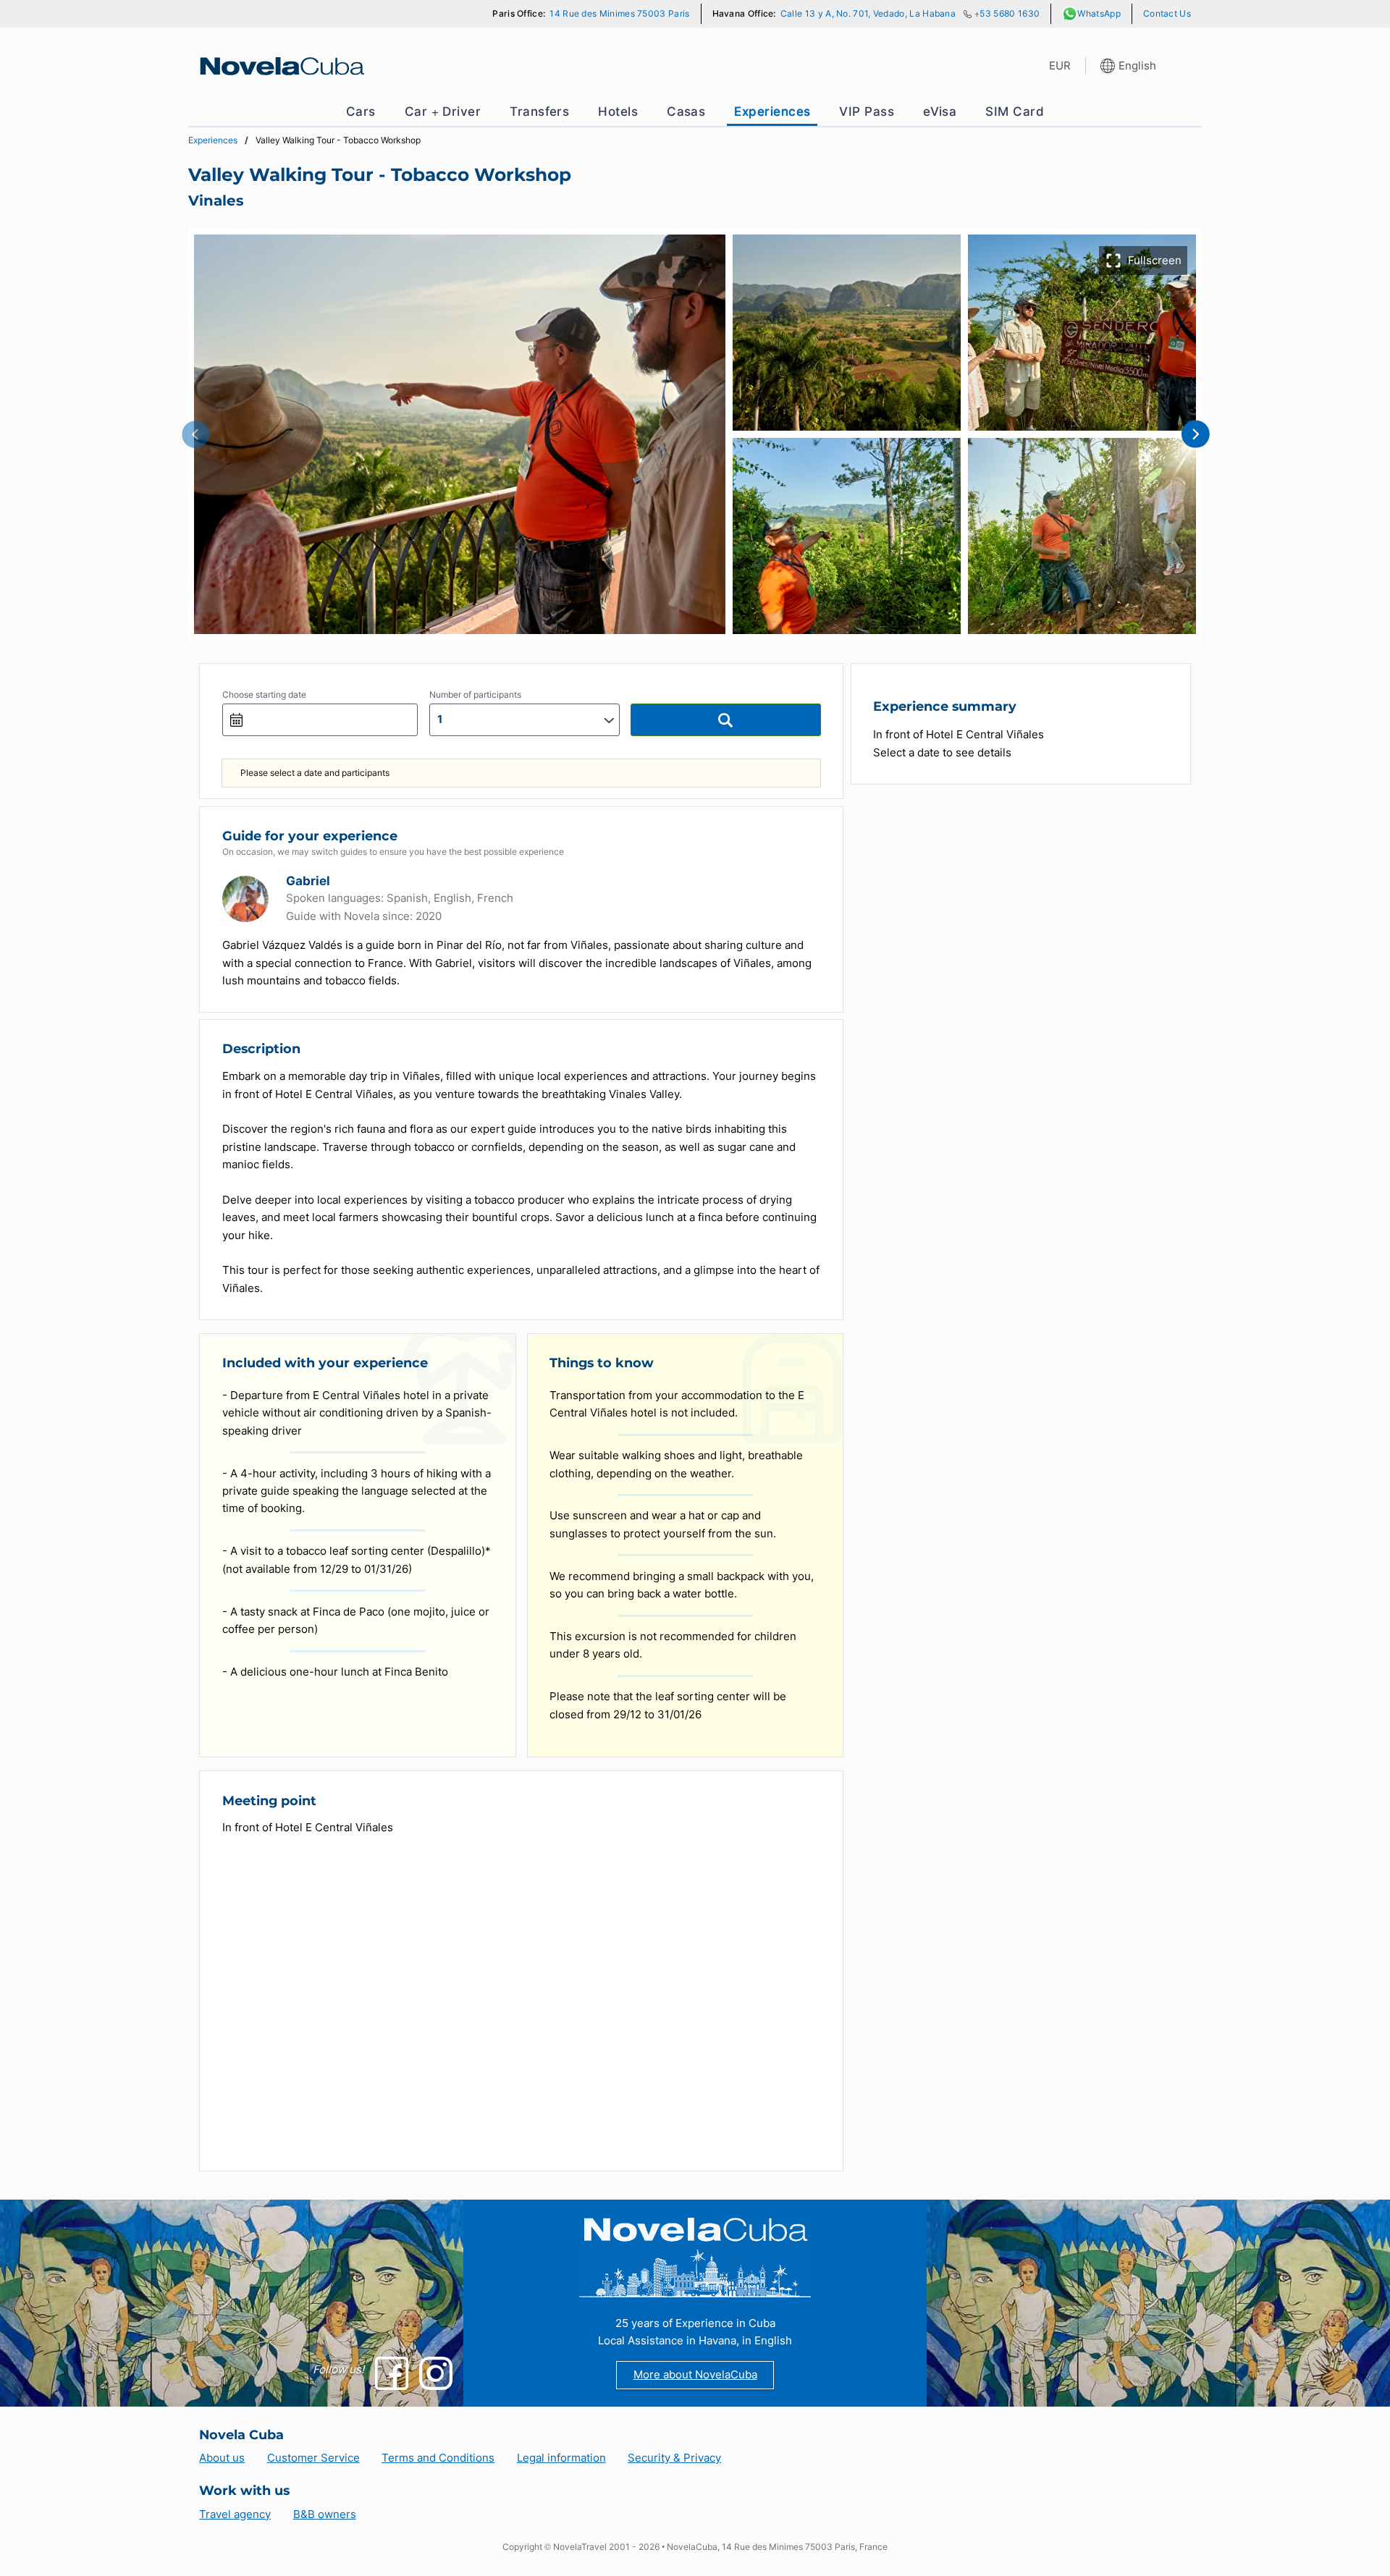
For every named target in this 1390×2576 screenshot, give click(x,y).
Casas (686, 111)
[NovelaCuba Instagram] (436, 2373)
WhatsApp (1099, 13)
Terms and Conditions (438, 2458)
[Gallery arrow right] (1195, 434)
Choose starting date (264, 694)
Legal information (561, 2458)
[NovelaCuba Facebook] (392, 2373)
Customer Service (313, 2458)
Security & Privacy (674, 2458)
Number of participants (475, 694)
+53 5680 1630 (1007, 13)
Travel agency (235, 2514)
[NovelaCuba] (281, 66)
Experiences (772, 111)
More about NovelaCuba (695, 2374)
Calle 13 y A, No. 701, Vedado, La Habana (868, 13)
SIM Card (1015, 111)
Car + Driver (443, 111)
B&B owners (325, 2514)
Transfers (539, 111)
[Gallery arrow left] (195, 434)
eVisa (940, 111)
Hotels (618, 111)
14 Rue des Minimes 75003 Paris (619, 13)
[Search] (726, 720)
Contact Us (1167, 13)
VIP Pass (867, 111)
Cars (361, 111)
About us (222, 2458)
